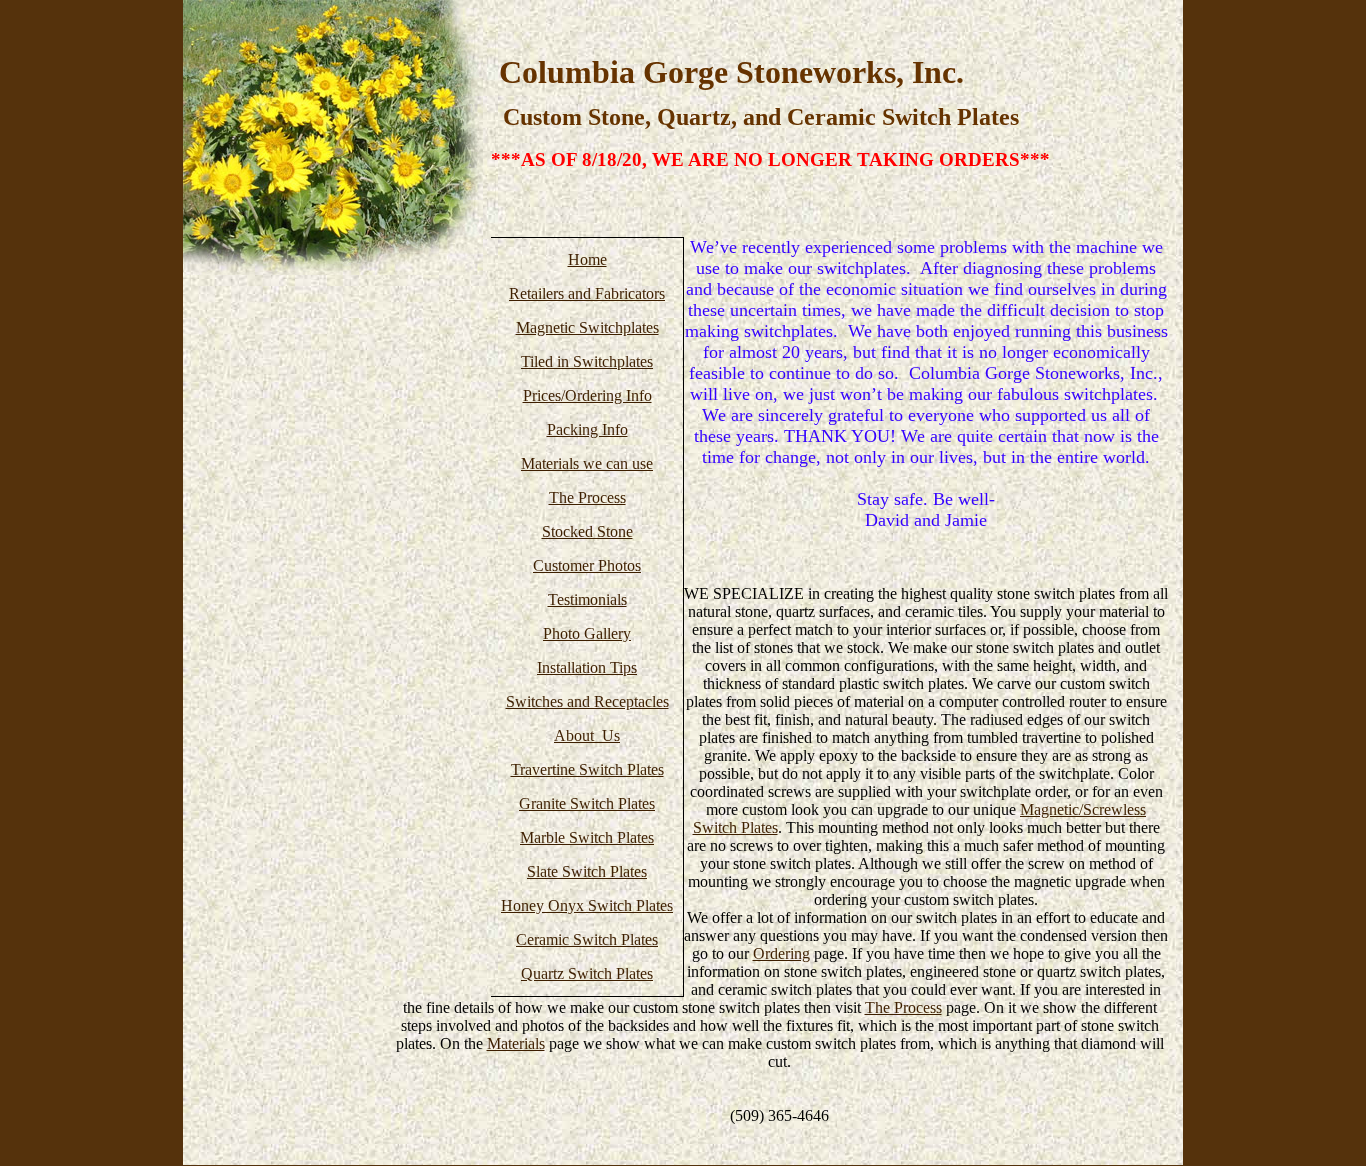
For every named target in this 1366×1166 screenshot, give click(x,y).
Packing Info (587, 429)
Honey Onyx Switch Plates (587, 905)
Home (587, 259)
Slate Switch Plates (587, 871)
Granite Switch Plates (587, 803)
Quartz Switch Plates (587, 973)
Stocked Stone (587, 531)
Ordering (781, 953)
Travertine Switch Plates (587, 769)
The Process (587, 497)
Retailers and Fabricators (587, 293)
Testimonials (587, 599)
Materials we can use (587, 463)
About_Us (587, 735)
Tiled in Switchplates (587, 361)
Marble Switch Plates (587, 837)
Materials (516, 1043)
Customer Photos (587, 565)
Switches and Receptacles (587, 701)
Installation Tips (587, 667)
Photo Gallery (587, 633)
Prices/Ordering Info (587, 395)
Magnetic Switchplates (587, 327)
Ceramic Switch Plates (587, 939)
